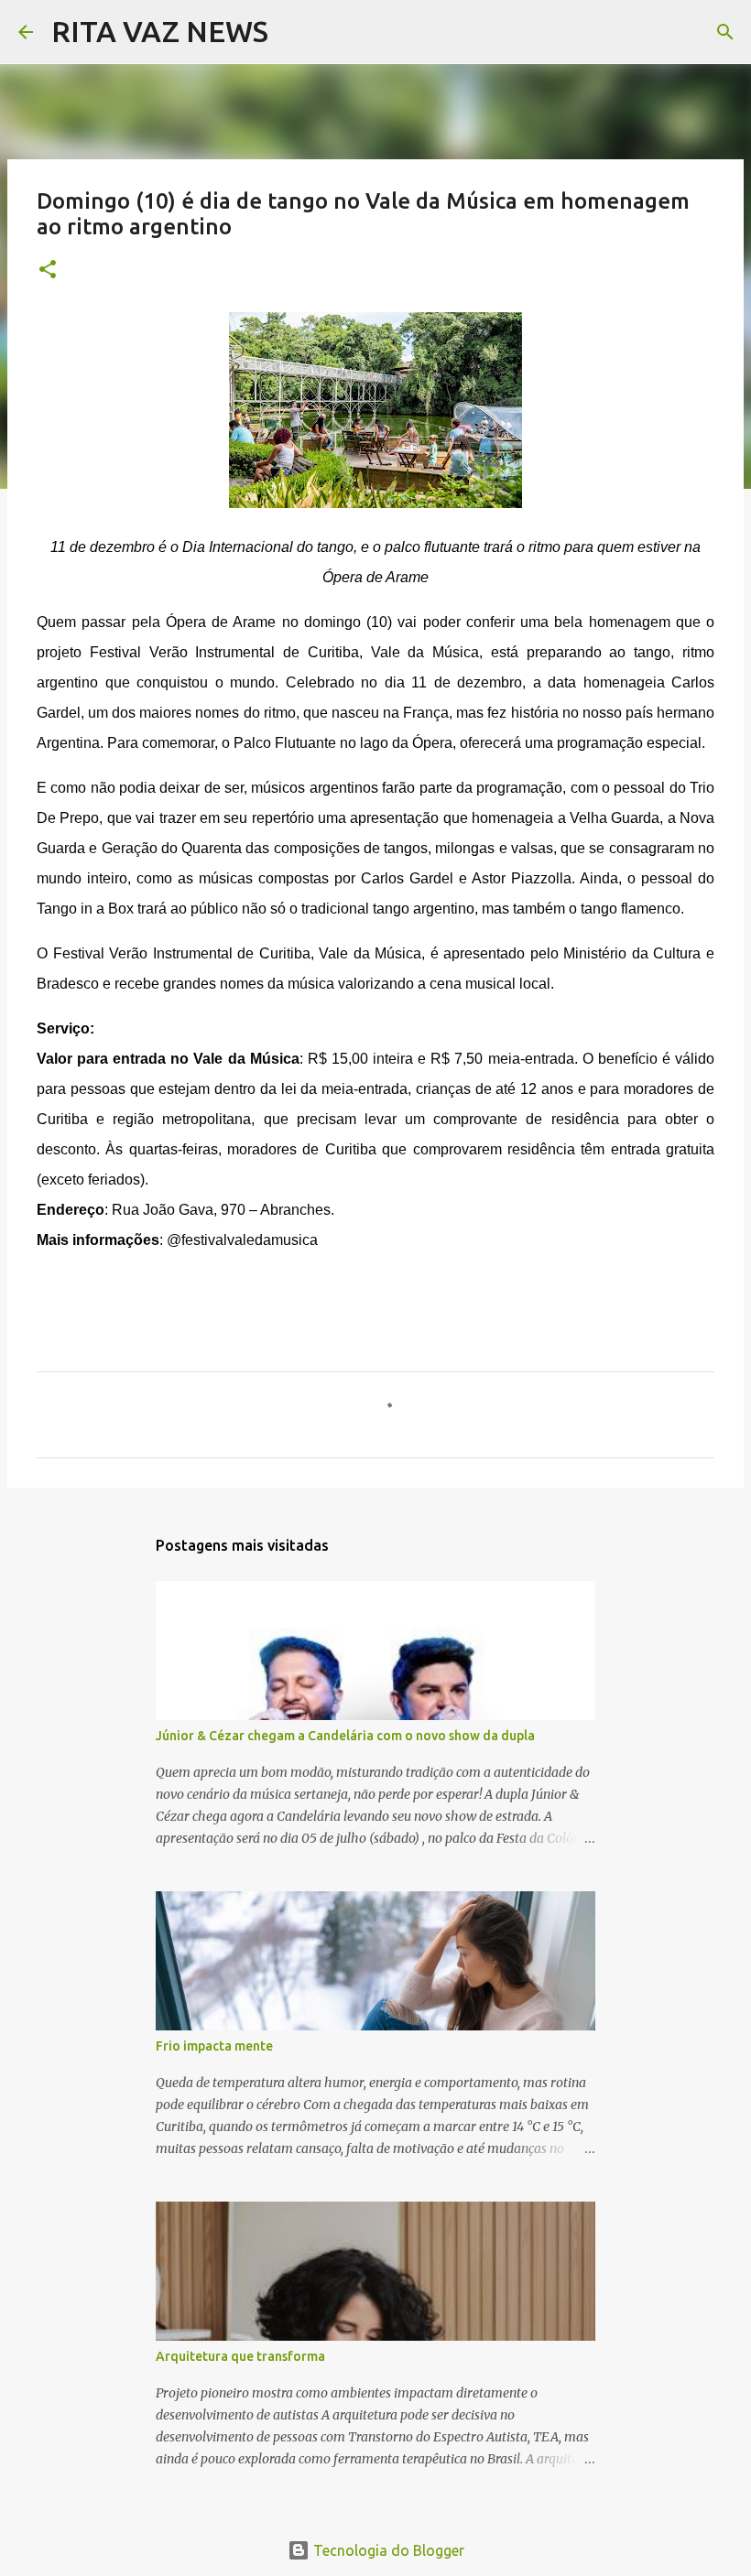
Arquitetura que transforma (240, 2356)
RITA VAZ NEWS (160, 31)
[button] (48, 271)
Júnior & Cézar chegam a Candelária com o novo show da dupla (345, 1736)
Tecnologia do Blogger (387, 2550)
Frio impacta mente (214, 2046)
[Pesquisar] (294, 32)
